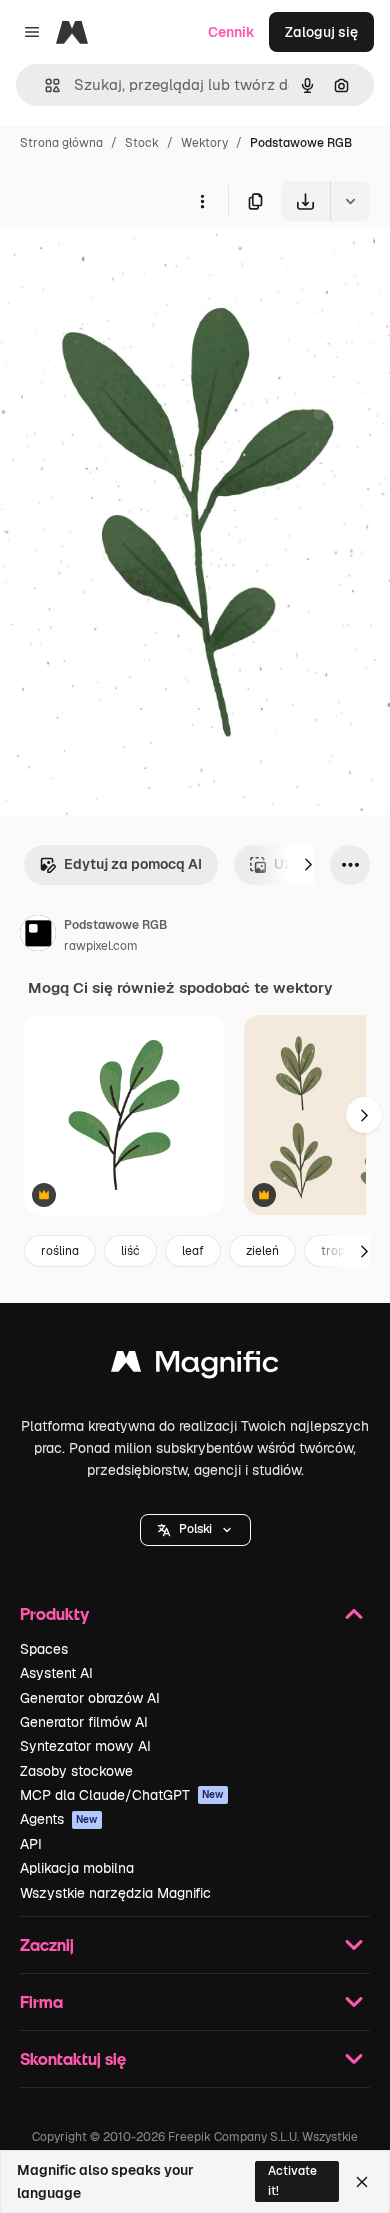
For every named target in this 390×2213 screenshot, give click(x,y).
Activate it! (292, 2180)
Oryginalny (138, 267)
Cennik (231, 32)
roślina (60, 1251)
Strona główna (61, 143)
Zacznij (47, 1944)
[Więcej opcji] (202, 201)
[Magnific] (195, 1366)
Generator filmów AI (84, 1722)
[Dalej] (308, 865)
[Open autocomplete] (44, 85)
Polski (195, 1529)
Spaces (44, 1649)
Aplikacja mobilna (77, 1868)
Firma (41, 2001)
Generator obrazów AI (90, 1698)
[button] (195, 1530)
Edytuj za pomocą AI (133, 864)
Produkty (54, 1613)
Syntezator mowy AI (85, 1746)
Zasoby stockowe (76, 1771)
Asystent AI (56, 1673)
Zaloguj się (321, 32)
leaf (193, 1251)
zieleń (262, 1251)
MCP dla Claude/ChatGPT (122, 1795)
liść (130, 1251)
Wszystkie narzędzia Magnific (115, 1893)
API (31, 1844)
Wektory (204, 143)
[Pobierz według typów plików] (350, 201)
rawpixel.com (101, 946)
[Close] (362, 2182)
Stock (142, 143)
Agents (59, 1819)
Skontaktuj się (73, 2058)
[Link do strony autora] (38, 936)
